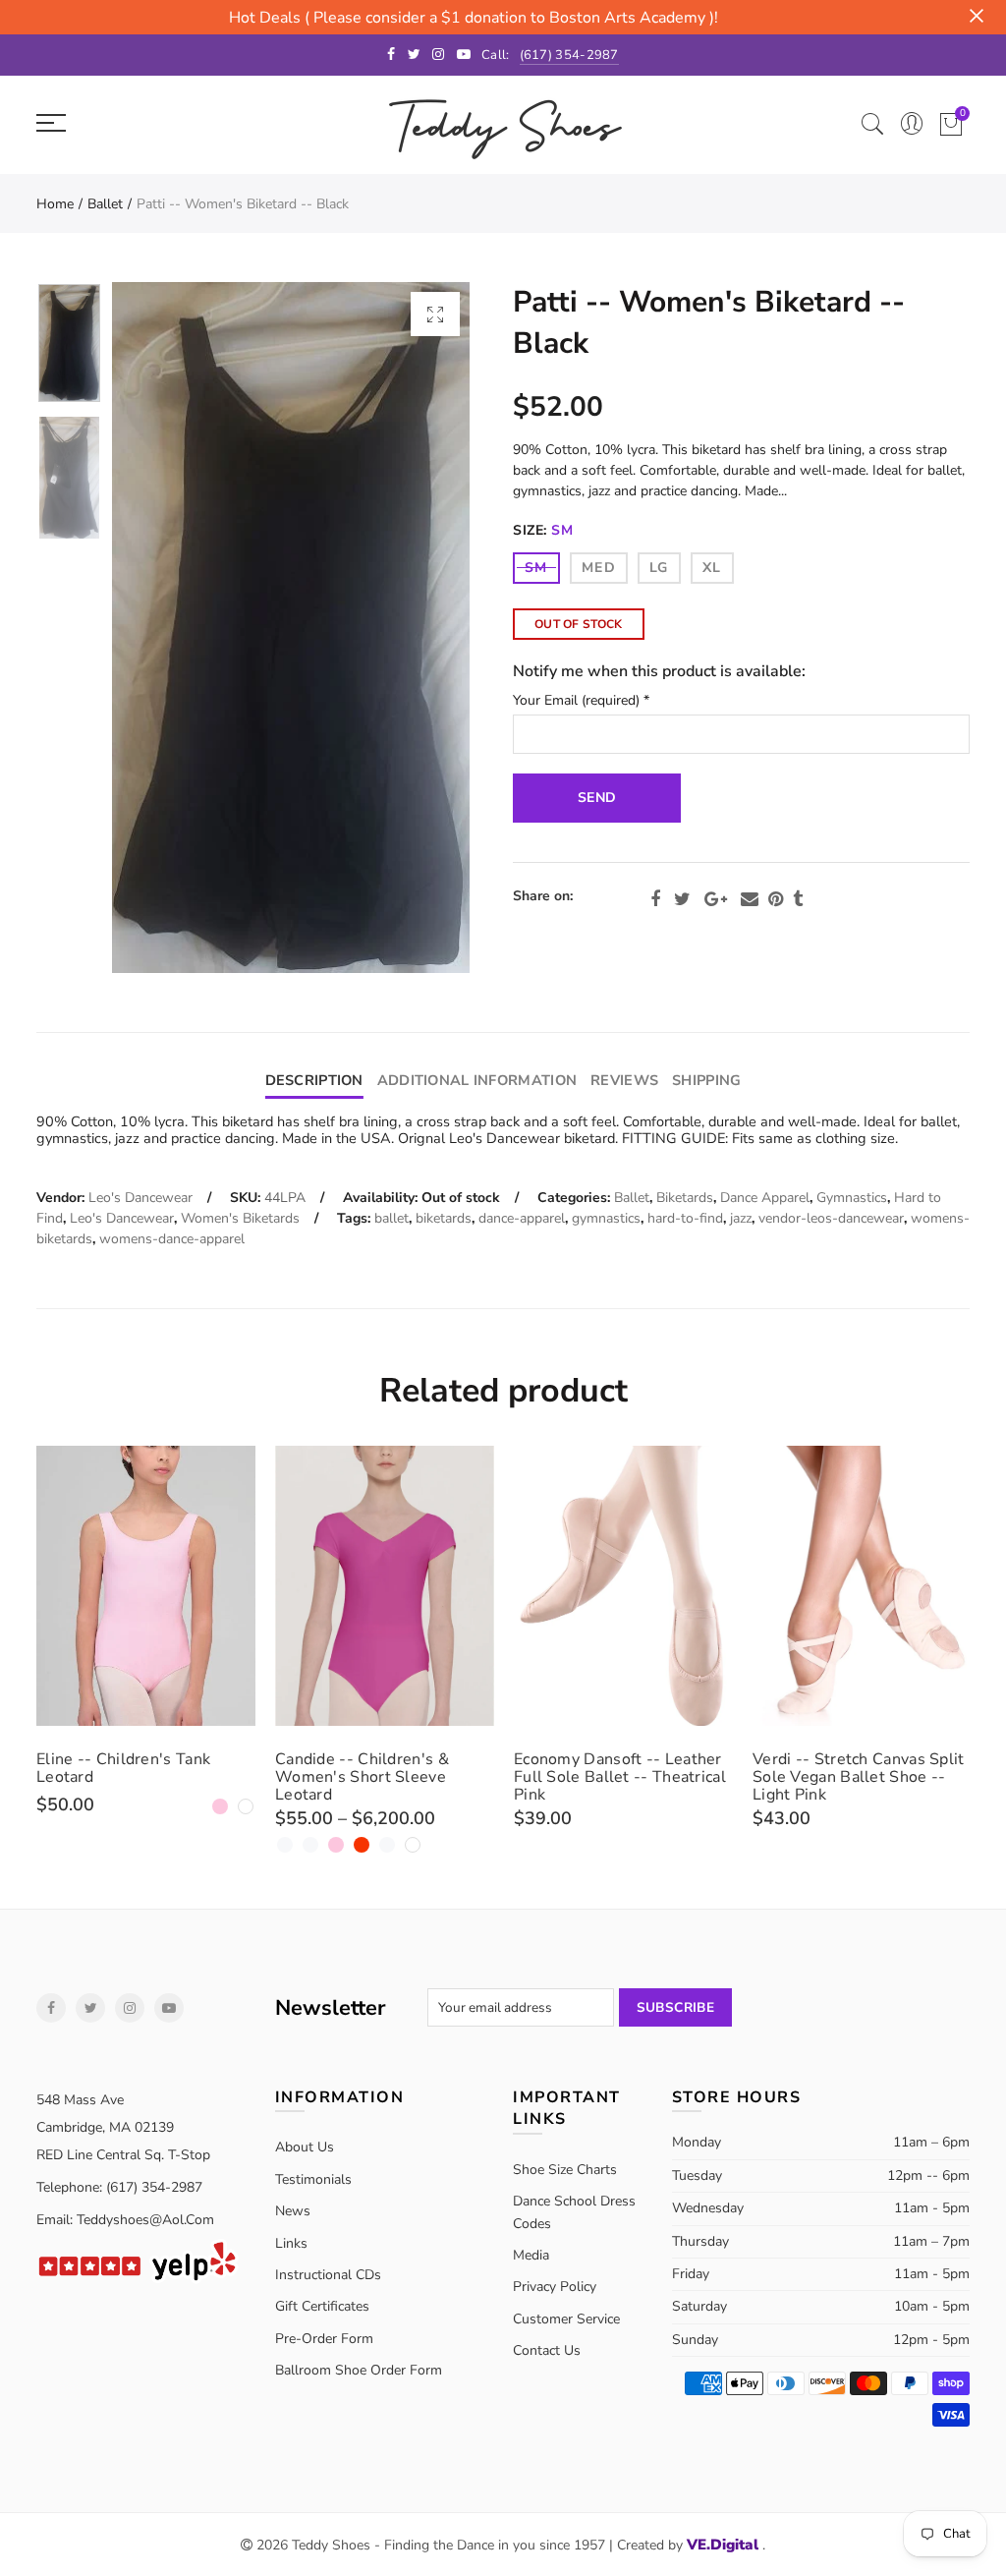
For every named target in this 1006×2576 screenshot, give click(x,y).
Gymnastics (852, 1198)
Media (531, 2255)
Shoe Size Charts (565, 2170)
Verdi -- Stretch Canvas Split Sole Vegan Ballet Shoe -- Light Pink (859, 1777)
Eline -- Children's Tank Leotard (123, 1768)
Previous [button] (165, 628)
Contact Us (547, 2350)
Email (750, 899)
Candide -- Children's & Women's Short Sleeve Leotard (362, 1777)
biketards (444, 1218)
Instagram (130, 2008)
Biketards (685, 1198)
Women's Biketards (240, 1218)
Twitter (682, 899)
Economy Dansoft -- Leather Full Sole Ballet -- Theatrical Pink (620, 1777)
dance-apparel (522, 1218)
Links (291, 2243)
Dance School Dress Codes (574, 2212)
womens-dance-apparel (172, 1239)
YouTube (169, 2008)
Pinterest (776, 899)
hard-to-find (685, 1218)
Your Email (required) (581, 701)
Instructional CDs (328, 2275)
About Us (305, 2147)
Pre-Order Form (324, 2339)
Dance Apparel (765, 1198)
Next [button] (417, 628)
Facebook (655, 899)
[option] (291, 628)
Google (716, 899)
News (293, 2211)
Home (55, 204)
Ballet (105, 204)
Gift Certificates (322, 2306)
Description (314, 1080)
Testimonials (313, 2179)
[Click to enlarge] (435, 314)
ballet (391, 1218)
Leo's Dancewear (140, 1198)
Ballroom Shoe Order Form (359, 2370)
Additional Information (477, 1080)
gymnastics (606, 1218)
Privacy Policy (555, 2287)
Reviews (624, 1080)
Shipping (706, 1080)
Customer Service (566, 2319)
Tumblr (798, 899)
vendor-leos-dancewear (831, 1218)
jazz (741, 1218)
